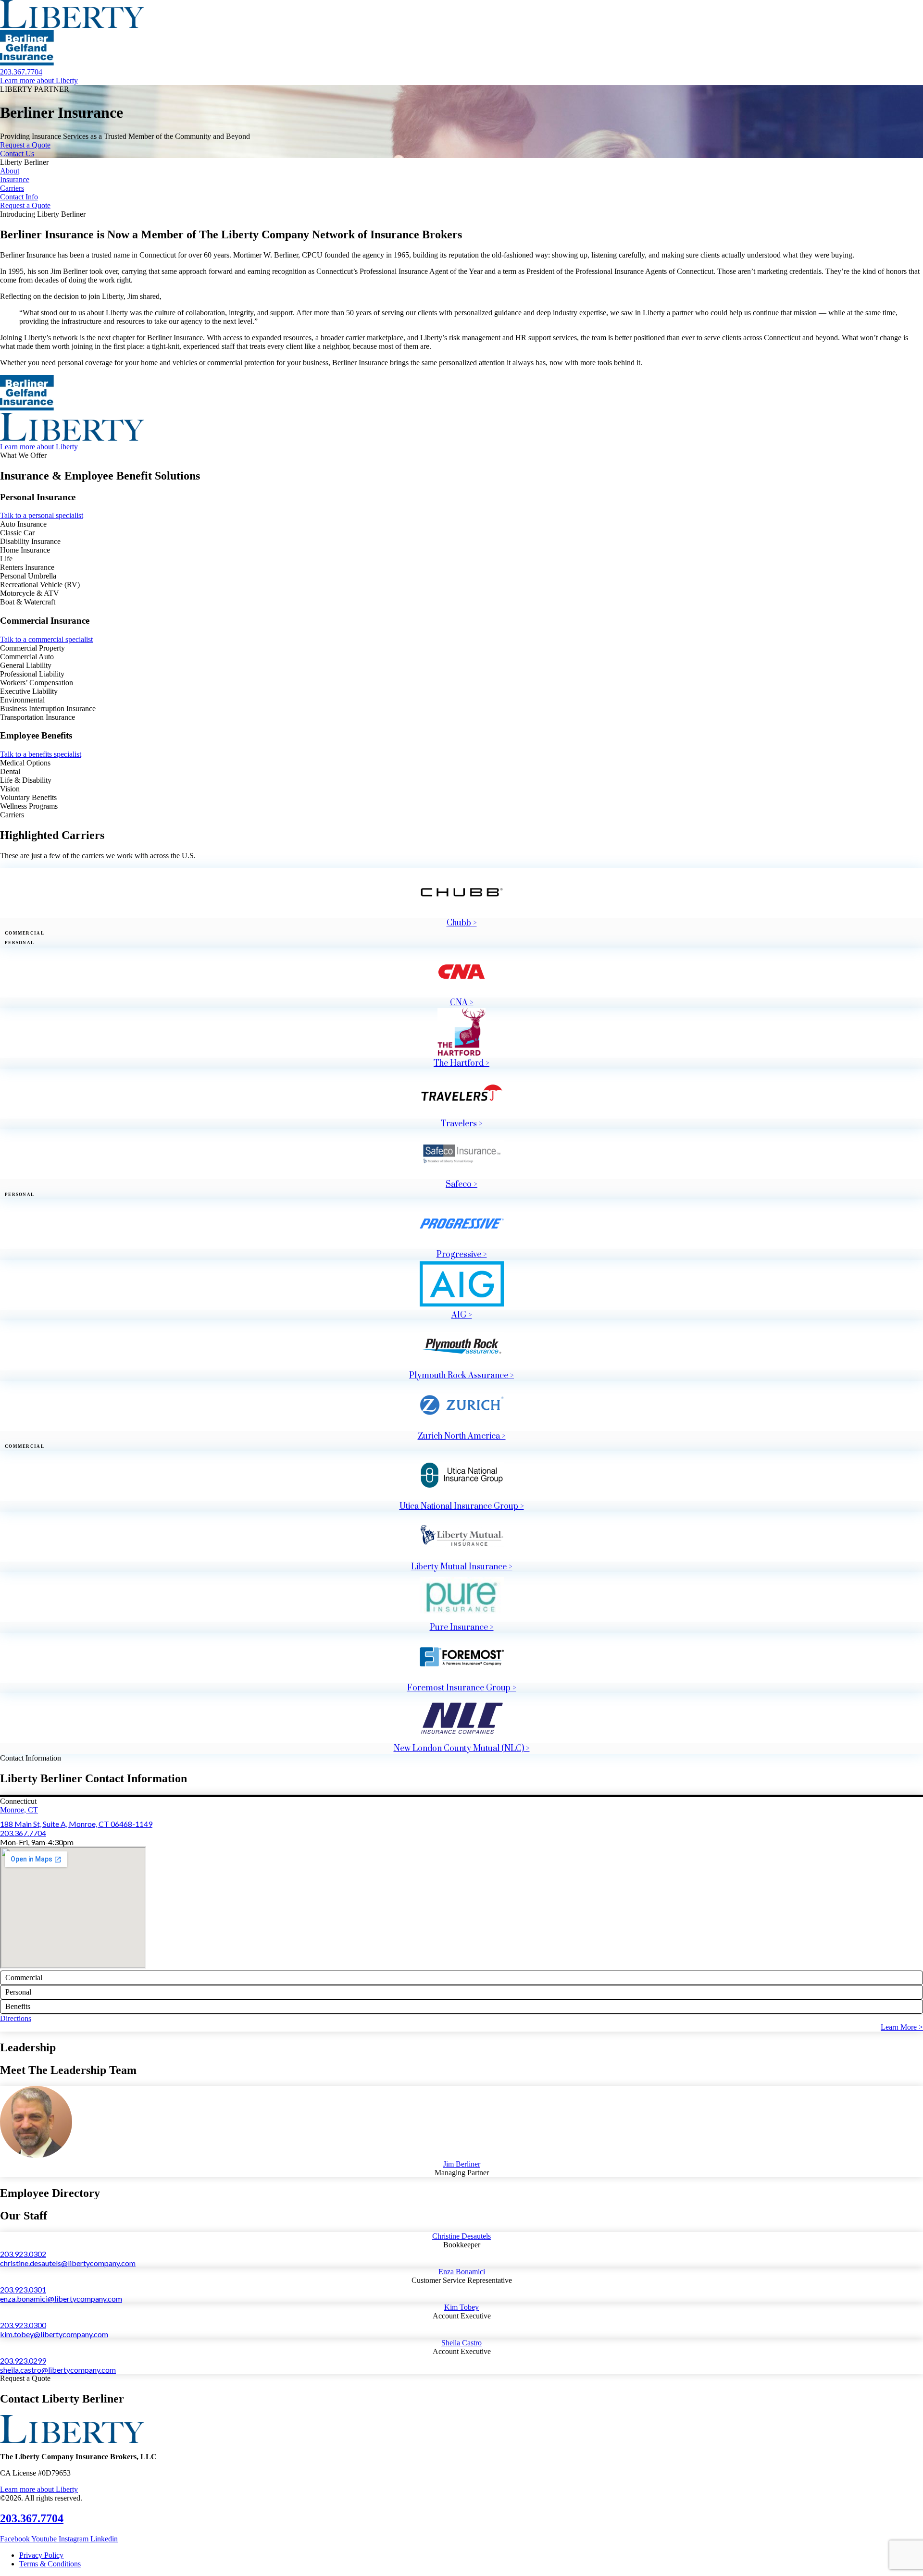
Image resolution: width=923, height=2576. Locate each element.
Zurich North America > (462, 1436)
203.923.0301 (23, 2289)
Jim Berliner (462, 2164)
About (10, 171)
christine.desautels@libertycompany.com (68, 2263)
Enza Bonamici (462, 2272)
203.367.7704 (23, 1833)
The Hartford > (461, 1063)
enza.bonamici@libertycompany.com (61, 2299)
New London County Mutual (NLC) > (462, 1749)
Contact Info (19, 197)
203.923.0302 (23, 2254)
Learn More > (902, 2027)
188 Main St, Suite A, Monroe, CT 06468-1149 (76, 1824)
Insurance (15, 179)
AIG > (462, 1315)
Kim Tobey (461, 2307)
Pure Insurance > (462, 1627)
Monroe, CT (19, 1810)
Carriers (12, 188)
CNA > (462, 1003)
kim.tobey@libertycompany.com (54, 2334)
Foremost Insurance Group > (462, 1688)
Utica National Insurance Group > (462, 1506)
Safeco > (461, 1184)
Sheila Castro (461, 2343)
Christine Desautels (461, 2236)
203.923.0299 (23, 2360)
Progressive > (462, 1255)
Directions (16, 2018)
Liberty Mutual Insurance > (462, 1567)
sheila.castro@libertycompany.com (58, 2370)
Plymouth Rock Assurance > (461, 1376)
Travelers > (462, 1124)
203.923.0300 (23, 2325)
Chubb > (462, 923)
